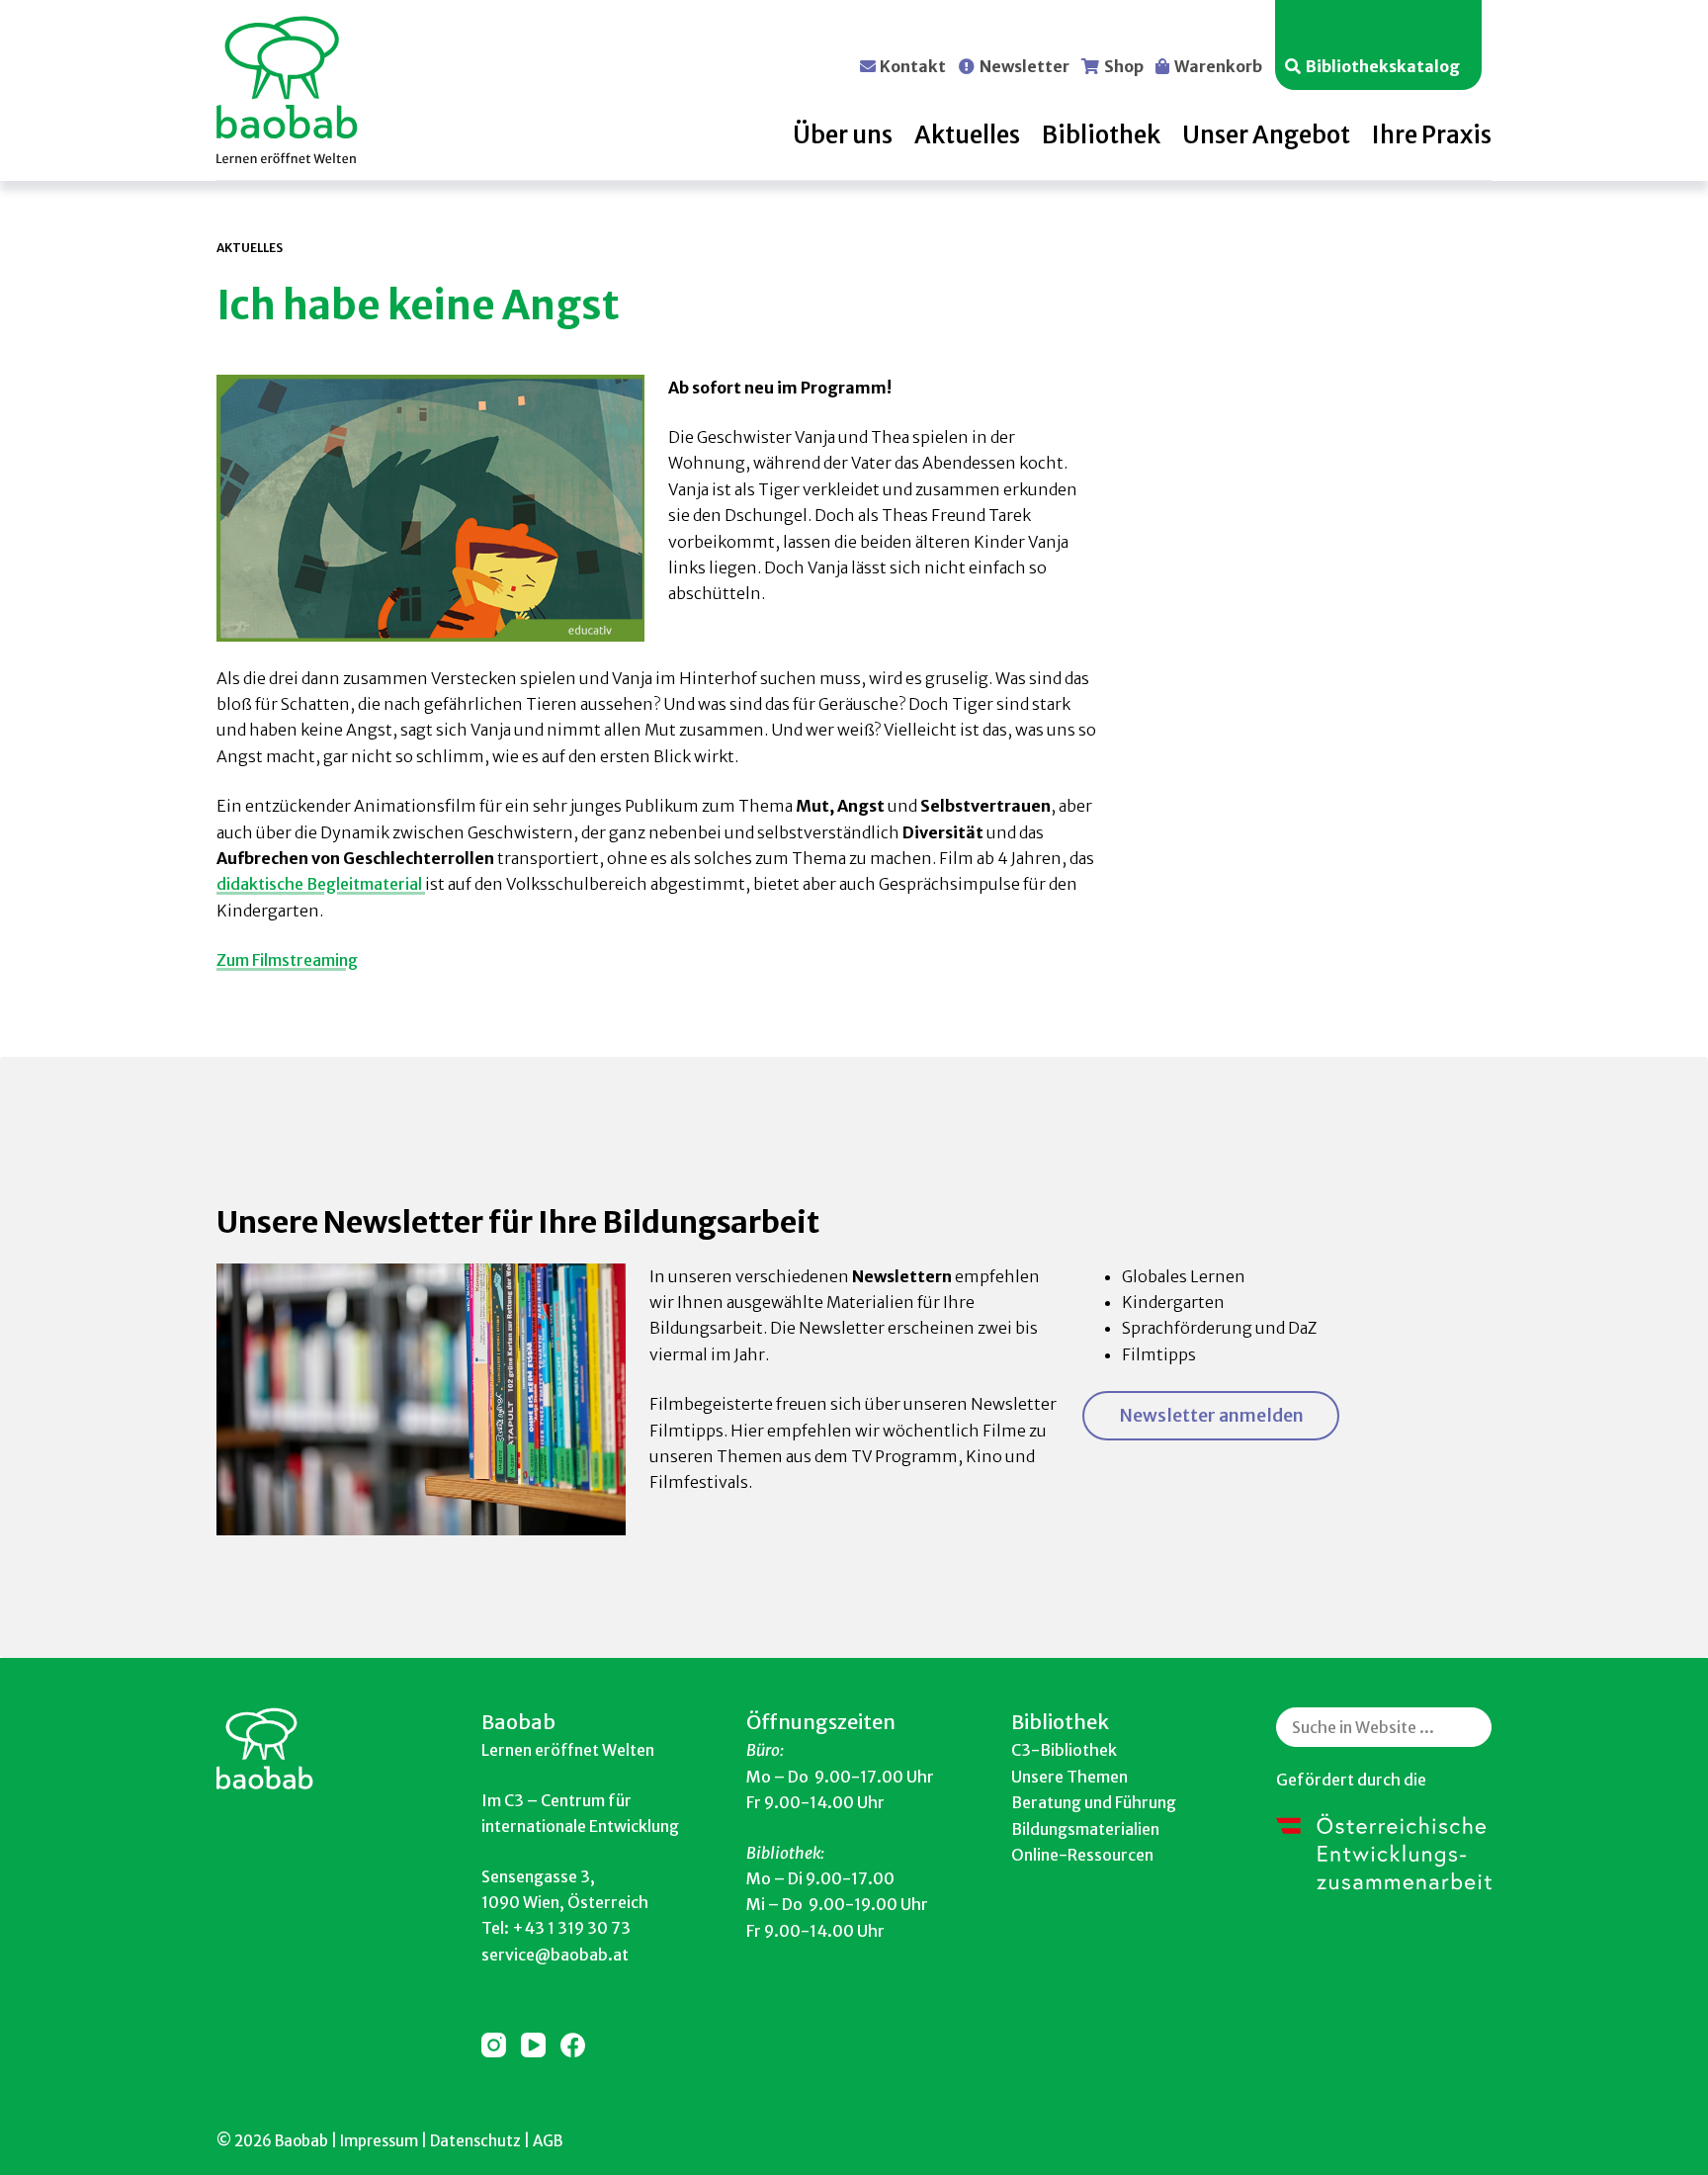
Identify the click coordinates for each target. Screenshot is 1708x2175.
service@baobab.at (555, 1955)
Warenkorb (1218, 65)
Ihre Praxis (1432, 135)
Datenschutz (475, 2141)
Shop (1124, 65)
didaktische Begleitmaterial (321, 884)
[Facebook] (573, 2045)
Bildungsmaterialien (1085, 1829)
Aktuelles (967, 135)
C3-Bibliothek (1064, 1750)
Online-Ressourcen (1082, 1855)
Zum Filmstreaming (287, 960)
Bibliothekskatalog (1383, 65)
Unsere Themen (1069, 1777)
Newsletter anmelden (1211, 1415)
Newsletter (1025, 65)
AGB (548, 2141)
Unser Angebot (1266, 135)
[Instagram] (494, 2045)
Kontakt (913, 65)
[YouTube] (533, 2045)
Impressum (379, 2141)
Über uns (843, 135)
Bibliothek (1101, 135)
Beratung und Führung (1094, 1802)
